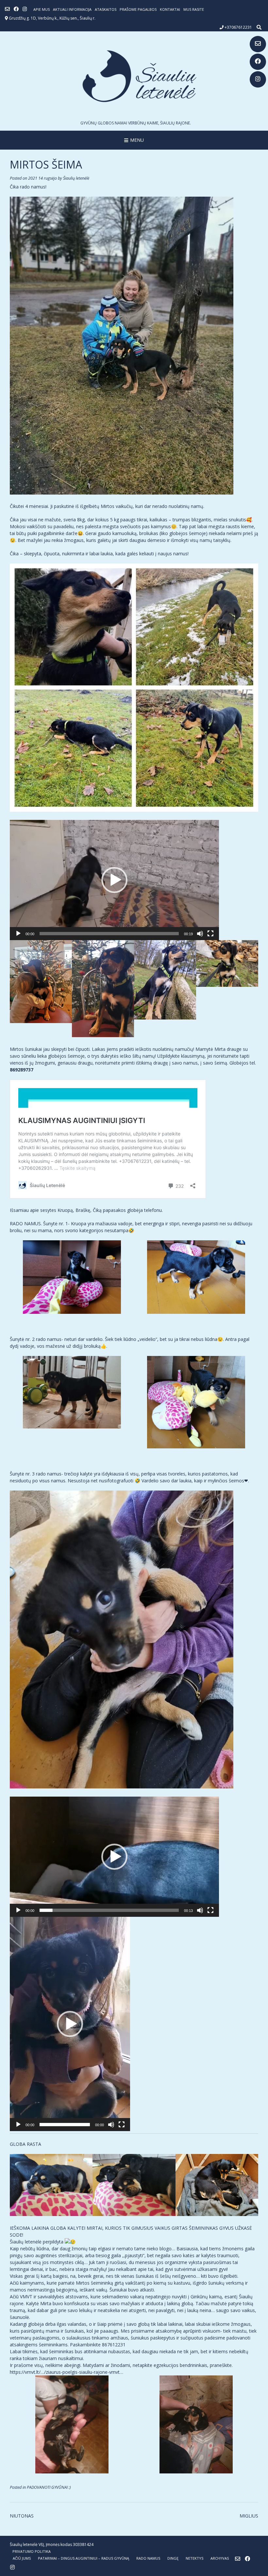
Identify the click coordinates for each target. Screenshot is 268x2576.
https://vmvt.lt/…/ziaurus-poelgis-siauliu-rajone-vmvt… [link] (67, 2372)
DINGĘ (173, 2558)
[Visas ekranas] (210, 934)
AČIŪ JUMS (22, 2558)
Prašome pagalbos (138, 9)
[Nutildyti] (200, 934)
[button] (114, 880)
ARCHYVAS (220, 2558)
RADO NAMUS (148, 2558)
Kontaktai (170, 9)
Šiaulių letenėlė (76, 178)
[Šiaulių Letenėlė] (134, 76)
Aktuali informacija (72, 9)
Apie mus (42, 9)
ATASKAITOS (106, 9)
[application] (114, 880)
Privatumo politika (32, 2551)
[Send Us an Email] (258, 44)
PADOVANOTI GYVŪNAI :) (49, 2487)
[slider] (109, 934)
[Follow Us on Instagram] (258, 79)
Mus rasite (194, 9)
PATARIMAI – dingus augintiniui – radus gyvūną (84, 2558)
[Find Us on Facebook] (258, 62)
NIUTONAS (22, 2516)
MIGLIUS (249, 2516)
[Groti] (18, 934)
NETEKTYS (194, 2558)
